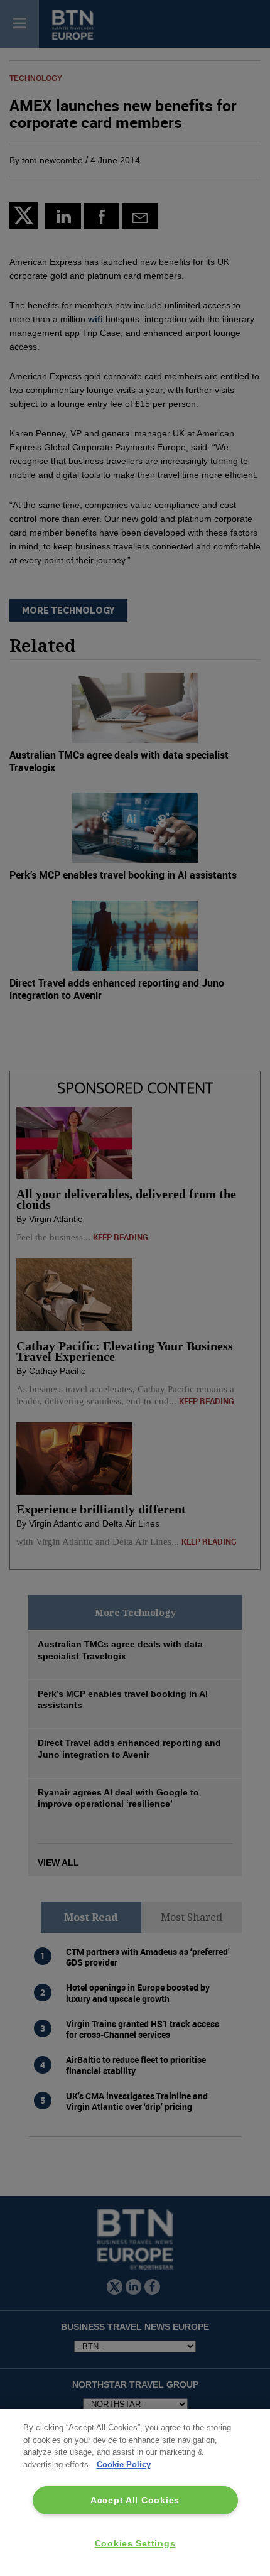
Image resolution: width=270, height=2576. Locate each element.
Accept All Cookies (135, 2500)
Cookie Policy (124, 2465)
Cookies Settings (135, 2543)
